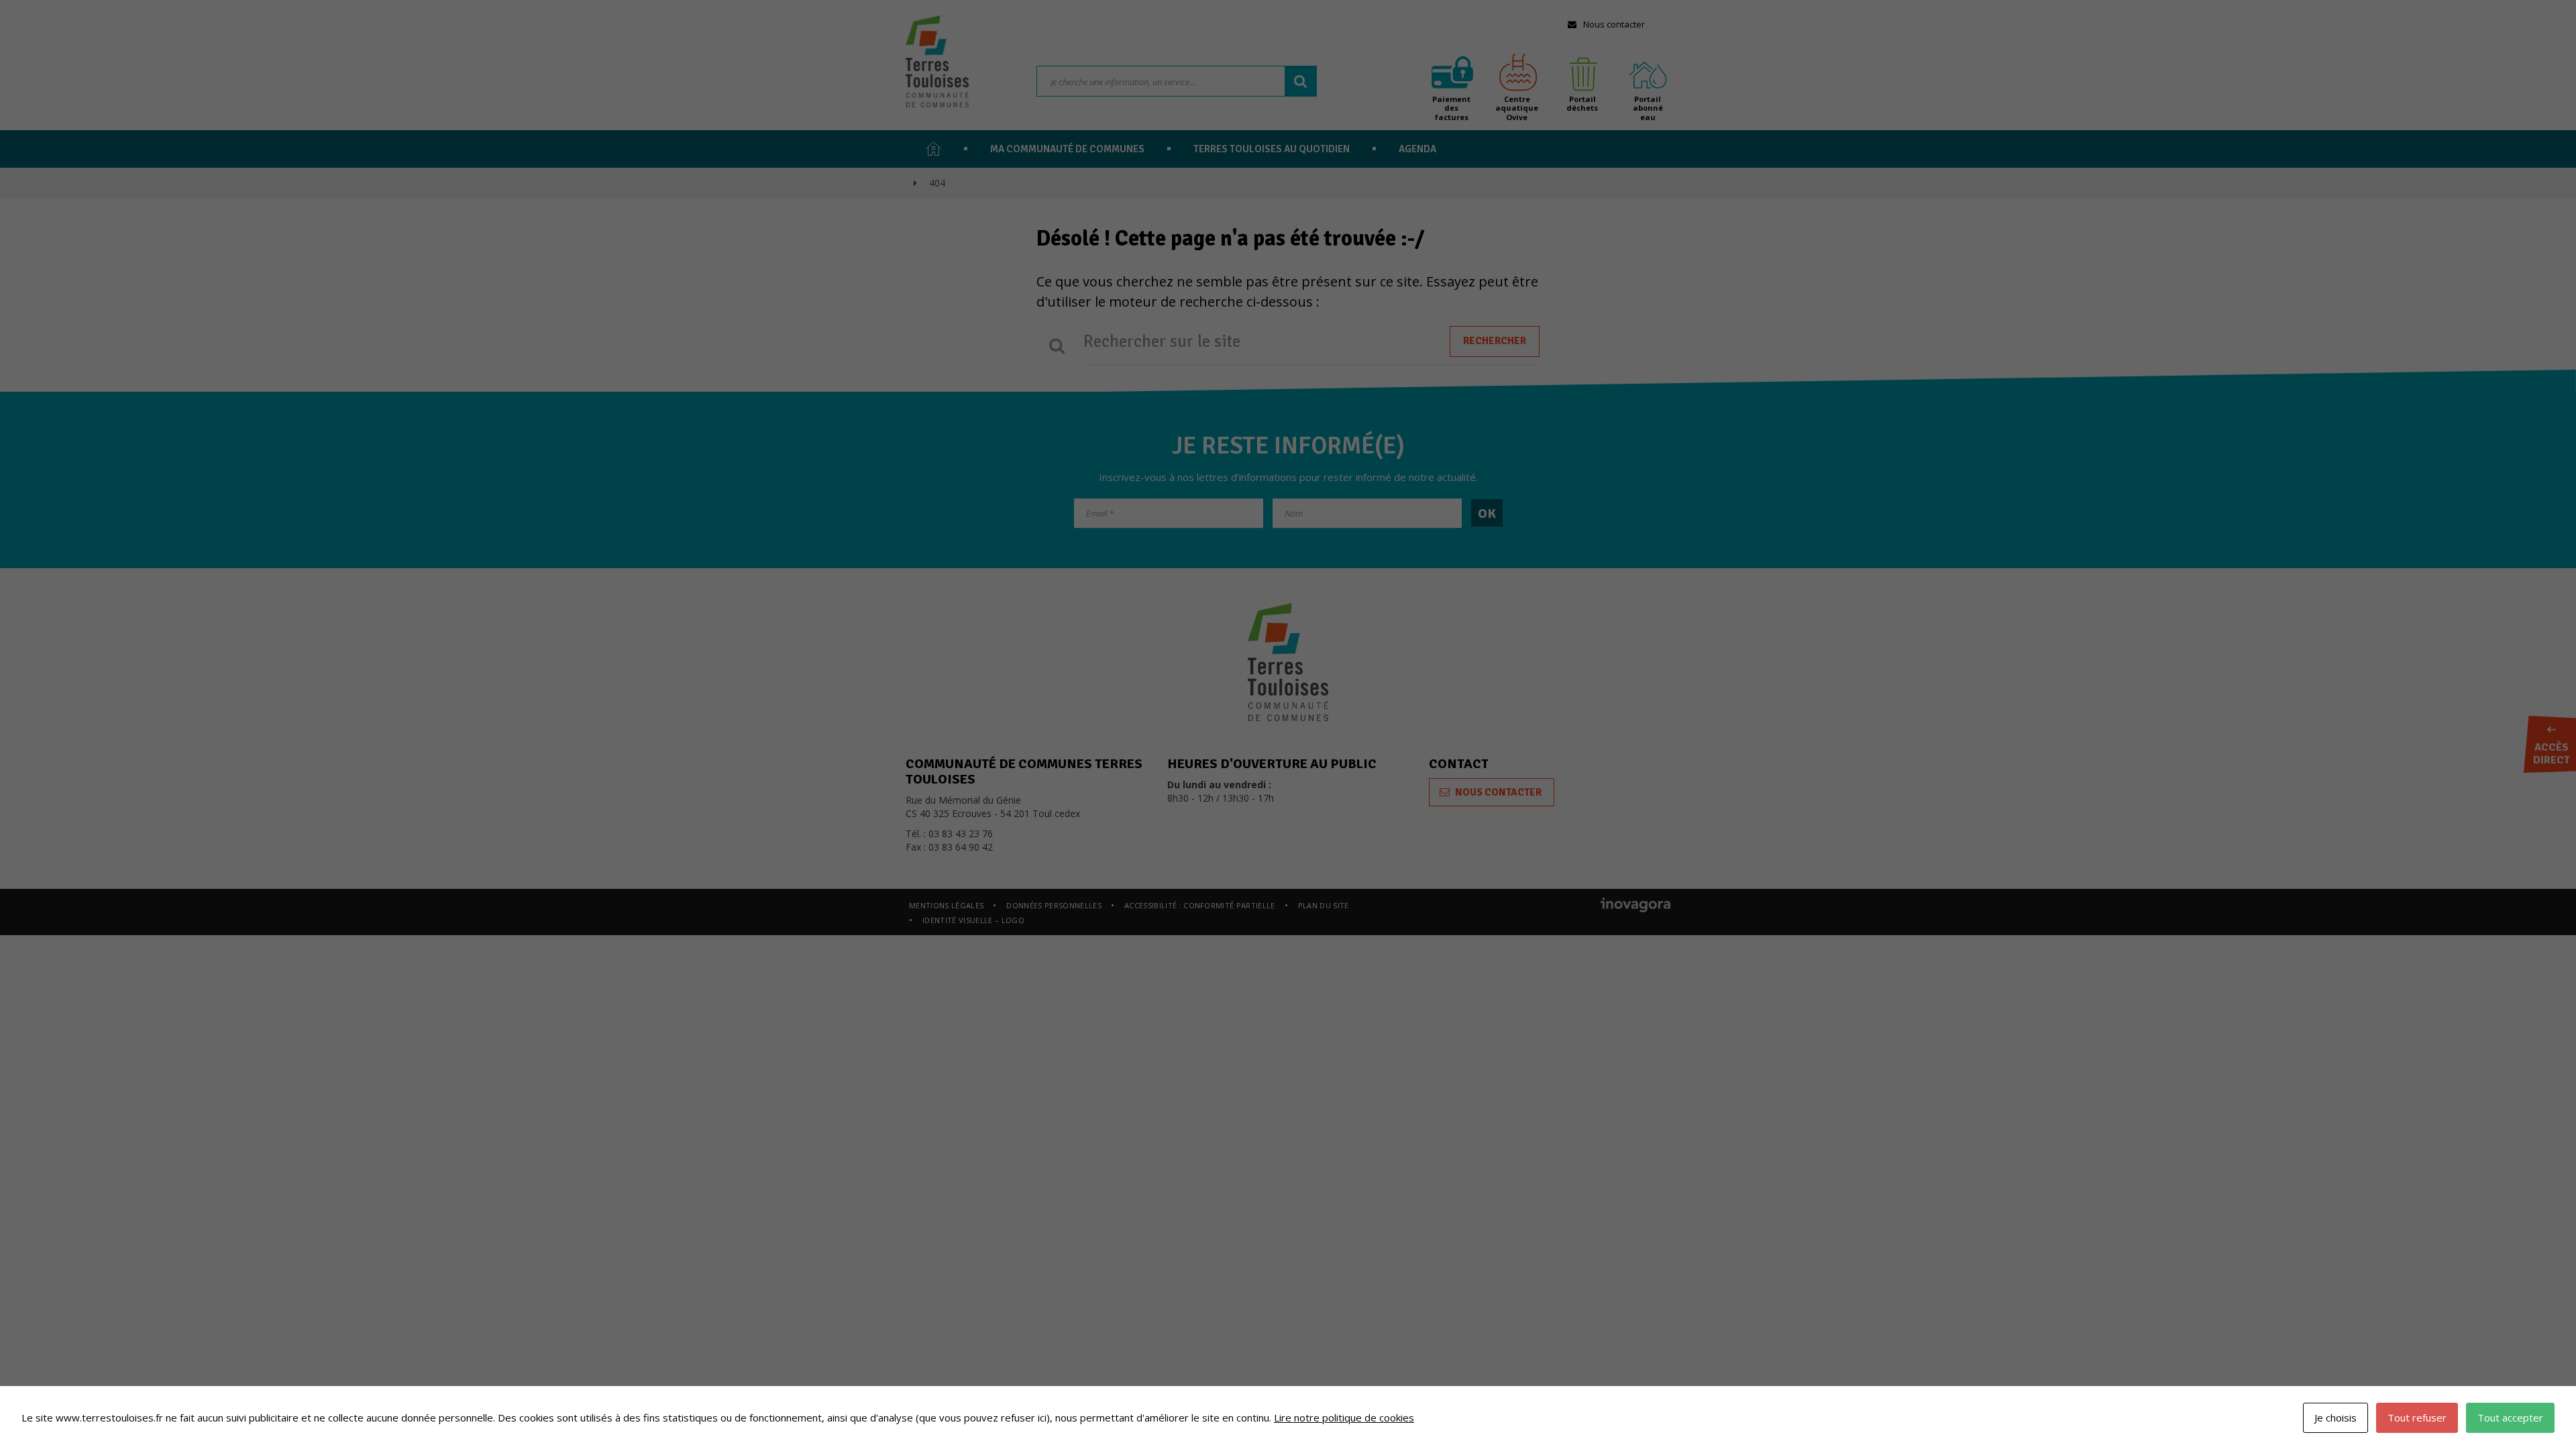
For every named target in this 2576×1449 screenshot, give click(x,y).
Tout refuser (2417, 1417)
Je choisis (2336, 1417)
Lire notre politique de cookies (1344, 1417)
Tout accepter (2510, 1417)
